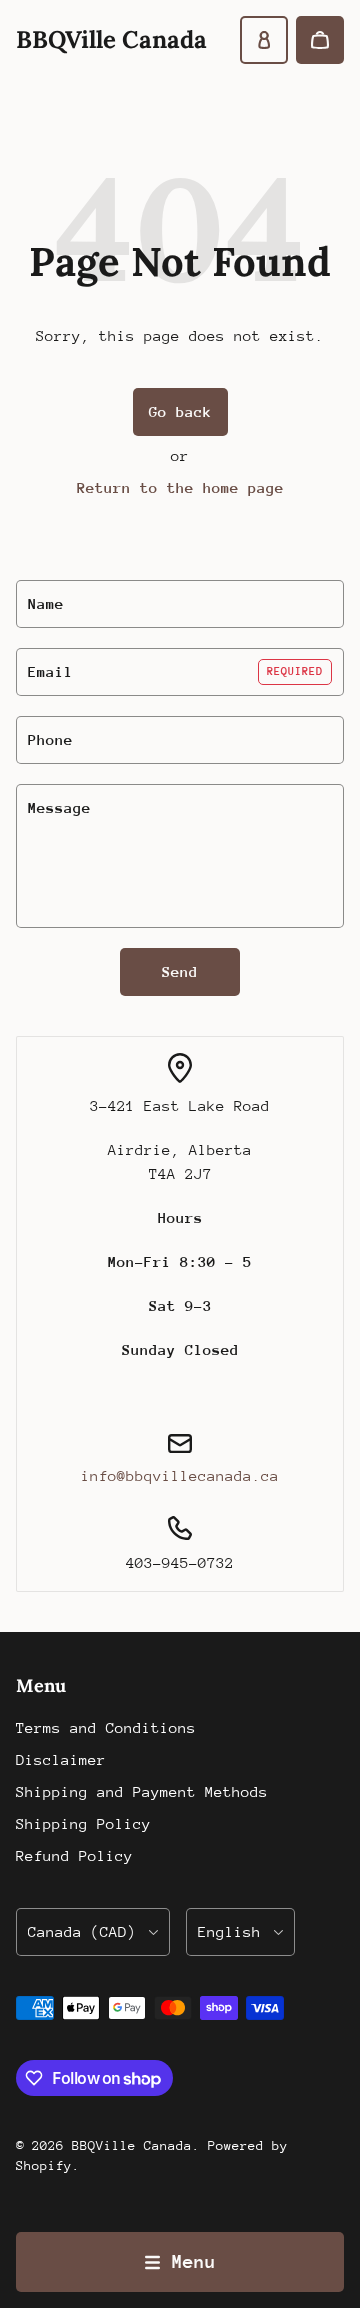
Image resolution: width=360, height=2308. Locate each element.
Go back (180, 411)
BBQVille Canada (132, 2145)
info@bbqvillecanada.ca (180, 1475)
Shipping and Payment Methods (142, 1791)
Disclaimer (61, 1759)
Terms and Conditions (106, 1727)
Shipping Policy (83, 1823)
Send (180, 971)
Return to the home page (180, 487)
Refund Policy (74, 1855)
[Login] (264, 40)
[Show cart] (320, 40)
